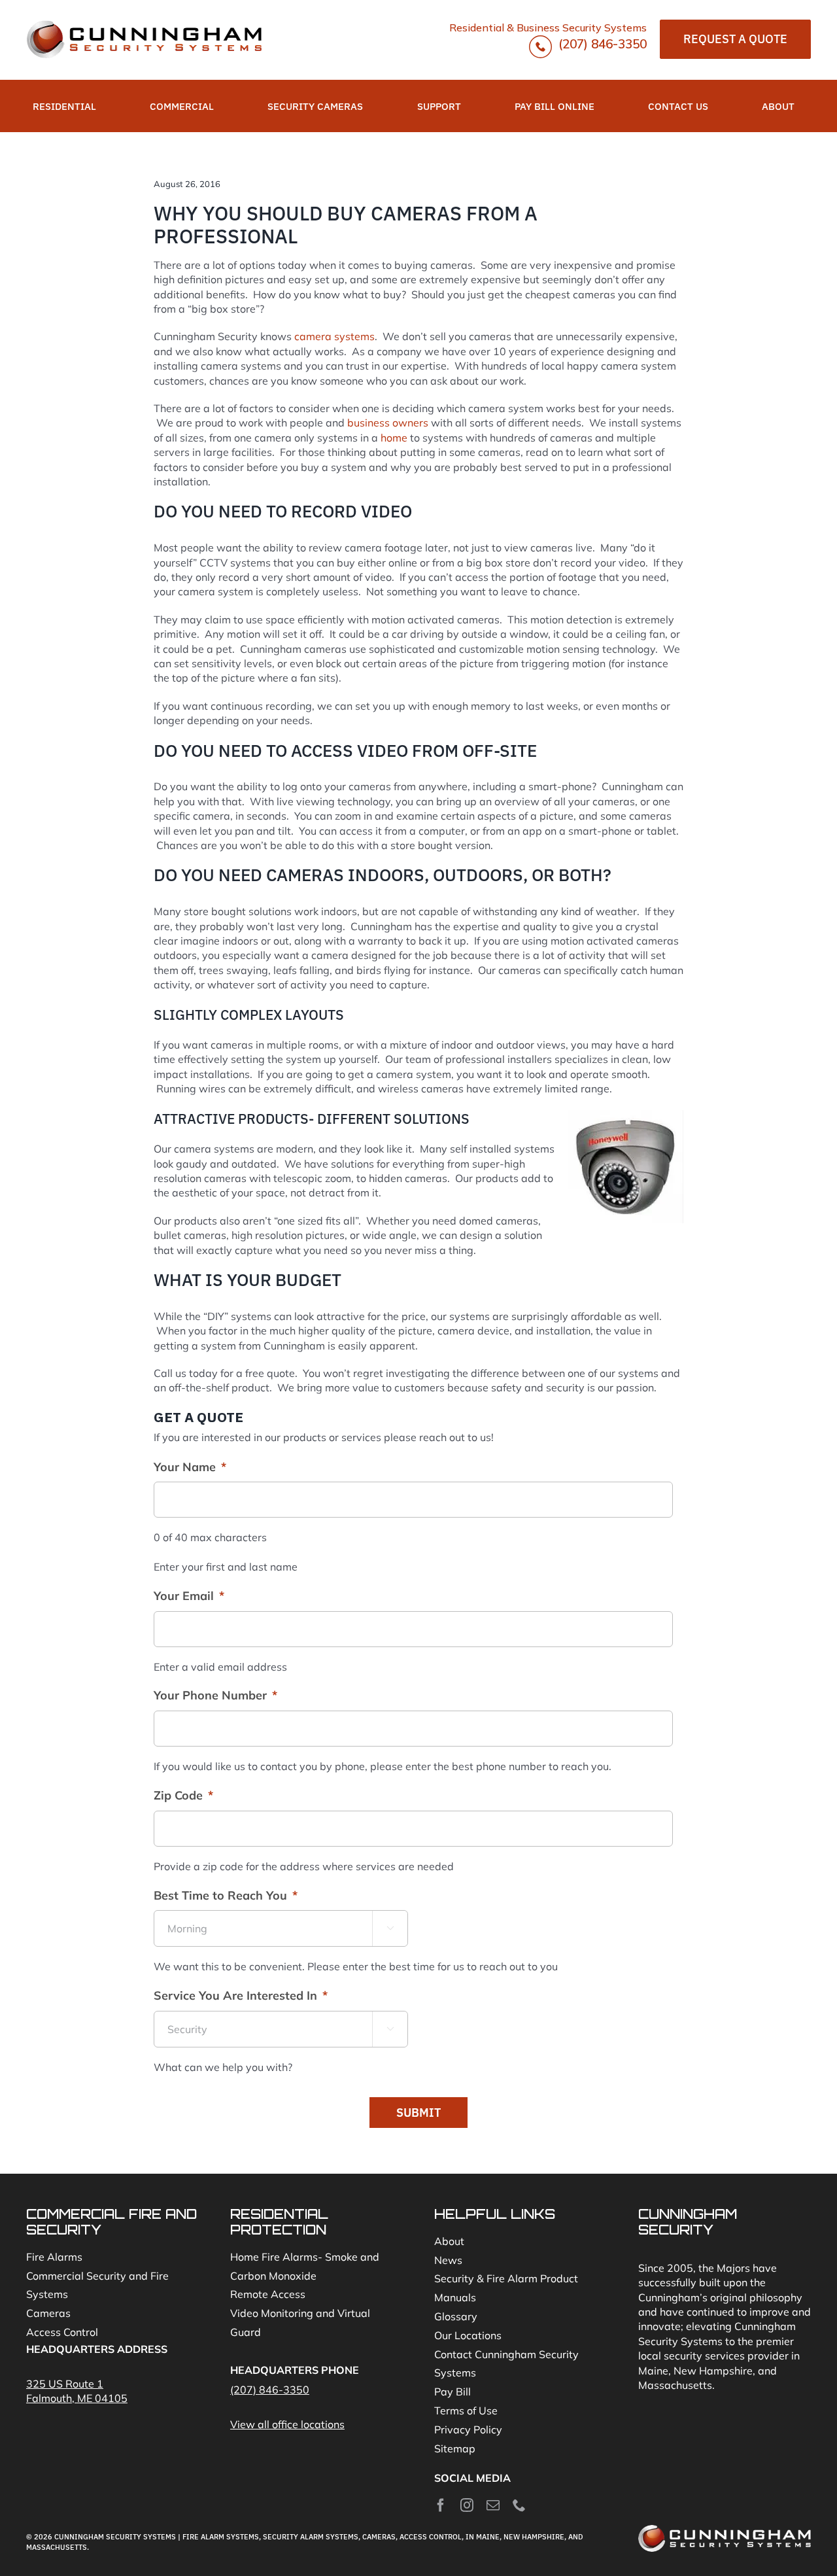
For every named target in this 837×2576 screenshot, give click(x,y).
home (394, 438)
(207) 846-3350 (601, 44)
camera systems (334, 336)
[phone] (519, 2505)
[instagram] (467, 2505)
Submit (418, 2113)
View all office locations (287, 2424)
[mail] (493, 2505)
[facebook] (441, 2505)
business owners (388, 423)
